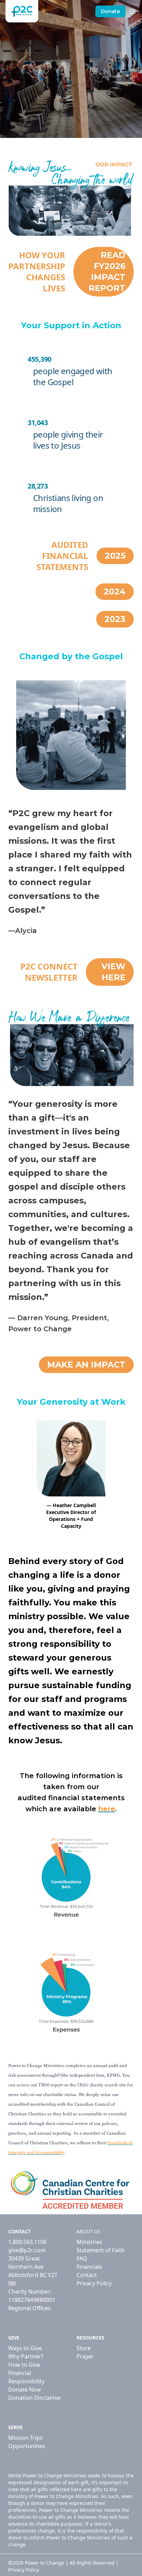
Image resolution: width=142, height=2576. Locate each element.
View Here (113, 972)
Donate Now (25, 2389)
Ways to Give (25, 2348)
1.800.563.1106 (27, 2242)
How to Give (24, 2365)
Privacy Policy (94, 2283)
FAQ (82, 2258)
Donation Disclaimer (35, 2398)
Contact (87, 2275)
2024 (115, 592)
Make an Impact (86, 1365)
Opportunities (27, 2446)
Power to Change (44, 2563)
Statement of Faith (101, 2250)
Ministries (89, 2242)
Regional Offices (29, 2308)
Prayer (85, 2356)
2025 (115, 556)
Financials (89, 2267)
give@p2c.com (27, 2250)
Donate (110, 11)
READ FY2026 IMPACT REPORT (107, 272)
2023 (115, 619)
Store (84, 2348)
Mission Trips (26, 2438)
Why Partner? (26, 2356)
